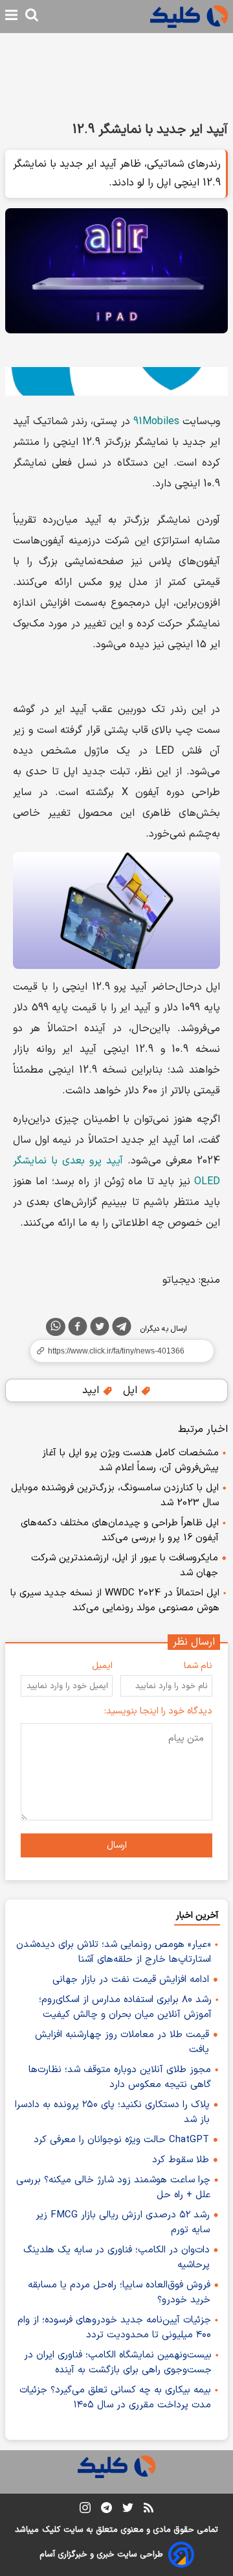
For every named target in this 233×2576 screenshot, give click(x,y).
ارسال (117, 1845)
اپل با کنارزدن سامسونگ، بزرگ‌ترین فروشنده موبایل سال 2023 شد (115, 1496)
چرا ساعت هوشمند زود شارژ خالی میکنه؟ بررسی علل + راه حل (113, 2188)
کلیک (51, 2530)
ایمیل (102, 1666)
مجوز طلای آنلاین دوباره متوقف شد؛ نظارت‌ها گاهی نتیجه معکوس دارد (120, 2077)
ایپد (92, 1390)
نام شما (198, 1666)
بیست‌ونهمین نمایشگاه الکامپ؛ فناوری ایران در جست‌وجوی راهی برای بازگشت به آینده (118, 2363)
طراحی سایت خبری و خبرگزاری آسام (101, 2555)
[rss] (149, 2510)
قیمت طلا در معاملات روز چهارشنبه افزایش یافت (122, 2042)
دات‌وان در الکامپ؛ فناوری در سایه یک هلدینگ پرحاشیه (116, 2258)
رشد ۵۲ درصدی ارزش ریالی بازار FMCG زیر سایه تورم (123, 2223)
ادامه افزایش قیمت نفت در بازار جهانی (131, 1980)
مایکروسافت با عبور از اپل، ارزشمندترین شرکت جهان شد (125, 1566)
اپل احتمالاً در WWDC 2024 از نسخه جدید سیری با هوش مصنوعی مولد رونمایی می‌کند (115, 1601)
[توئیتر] (100, 1329)
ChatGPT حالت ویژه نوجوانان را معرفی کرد (121, 2140)
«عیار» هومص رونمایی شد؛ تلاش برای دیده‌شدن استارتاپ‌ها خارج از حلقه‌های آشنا (114, 1952)
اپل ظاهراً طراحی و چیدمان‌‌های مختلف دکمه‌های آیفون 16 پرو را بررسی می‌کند (120, 1531)
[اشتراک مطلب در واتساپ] (56, 1327)
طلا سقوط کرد (181, 2160)
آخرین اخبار (197, 1915)
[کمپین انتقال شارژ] (116, 381)
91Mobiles (156, 422)
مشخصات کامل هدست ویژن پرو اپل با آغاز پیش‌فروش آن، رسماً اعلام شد (130, 1461)
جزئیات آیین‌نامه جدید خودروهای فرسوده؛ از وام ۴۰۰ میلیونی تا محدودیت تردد (114, 2328)
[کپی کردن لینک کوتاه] (116, 1351)
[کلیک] (189, 17)
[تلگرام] (122, 1329)
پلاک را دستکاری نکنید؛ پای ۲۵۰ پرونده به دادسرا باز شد (112, 2112)
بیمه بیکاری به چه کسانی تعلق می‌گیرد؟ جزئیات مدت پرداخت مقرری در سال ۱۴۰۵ (115, 2398)
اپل (132, 1390)
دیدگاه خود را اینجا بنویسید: (158, 1711)
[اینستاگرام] (85, 2510)
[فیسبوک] (78, 1329)
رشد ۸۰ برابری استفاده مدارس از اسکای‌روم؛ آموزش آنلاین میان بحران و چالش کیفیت (125, 2007)
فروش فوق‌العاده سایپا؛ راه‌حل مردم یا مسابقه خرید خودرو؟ (119, 2293)
